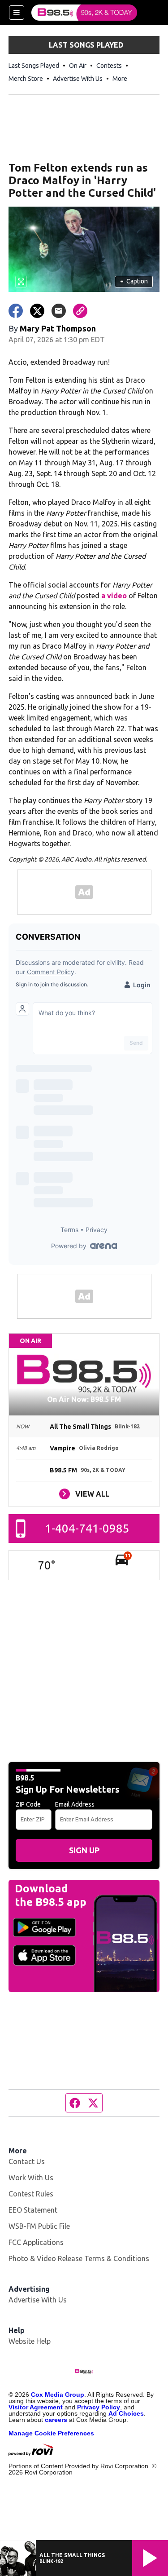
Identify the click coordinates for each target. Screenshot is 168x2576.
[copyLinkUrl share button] (80, 311)
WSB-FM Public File (39, 2226)
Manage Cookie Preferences (51, 2433)
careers (56, 2420)
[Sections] (17, 13)
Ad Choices (126, 2413)
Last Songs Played (34, 66)
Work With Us (31, 2178)
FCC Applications (36, 2242)
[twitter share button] (37, 311)
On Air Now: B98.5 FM (84, 1399)
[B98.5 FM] (84, 13)
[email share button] (59, 311)
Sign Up (84, 1850)
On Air (78, 66)
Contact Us (27, 2161)
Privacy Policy (99, 2407)
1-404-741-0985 (87, 1528)
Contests (109, 66)
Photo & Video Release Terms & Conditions (79, 2258)
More (120, 79)
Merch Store (26, 79)
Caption (134, 281)
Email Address (75, 1804)
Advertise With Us (78, 79)
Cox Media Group (58, 2395)
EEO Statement (33, 2210)
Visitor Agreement (36, 2407)
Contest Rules (31, 2194)
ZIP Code (28, 1804)
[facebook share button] (16, 311)
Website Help (30, 2341)
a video (114, 596)
